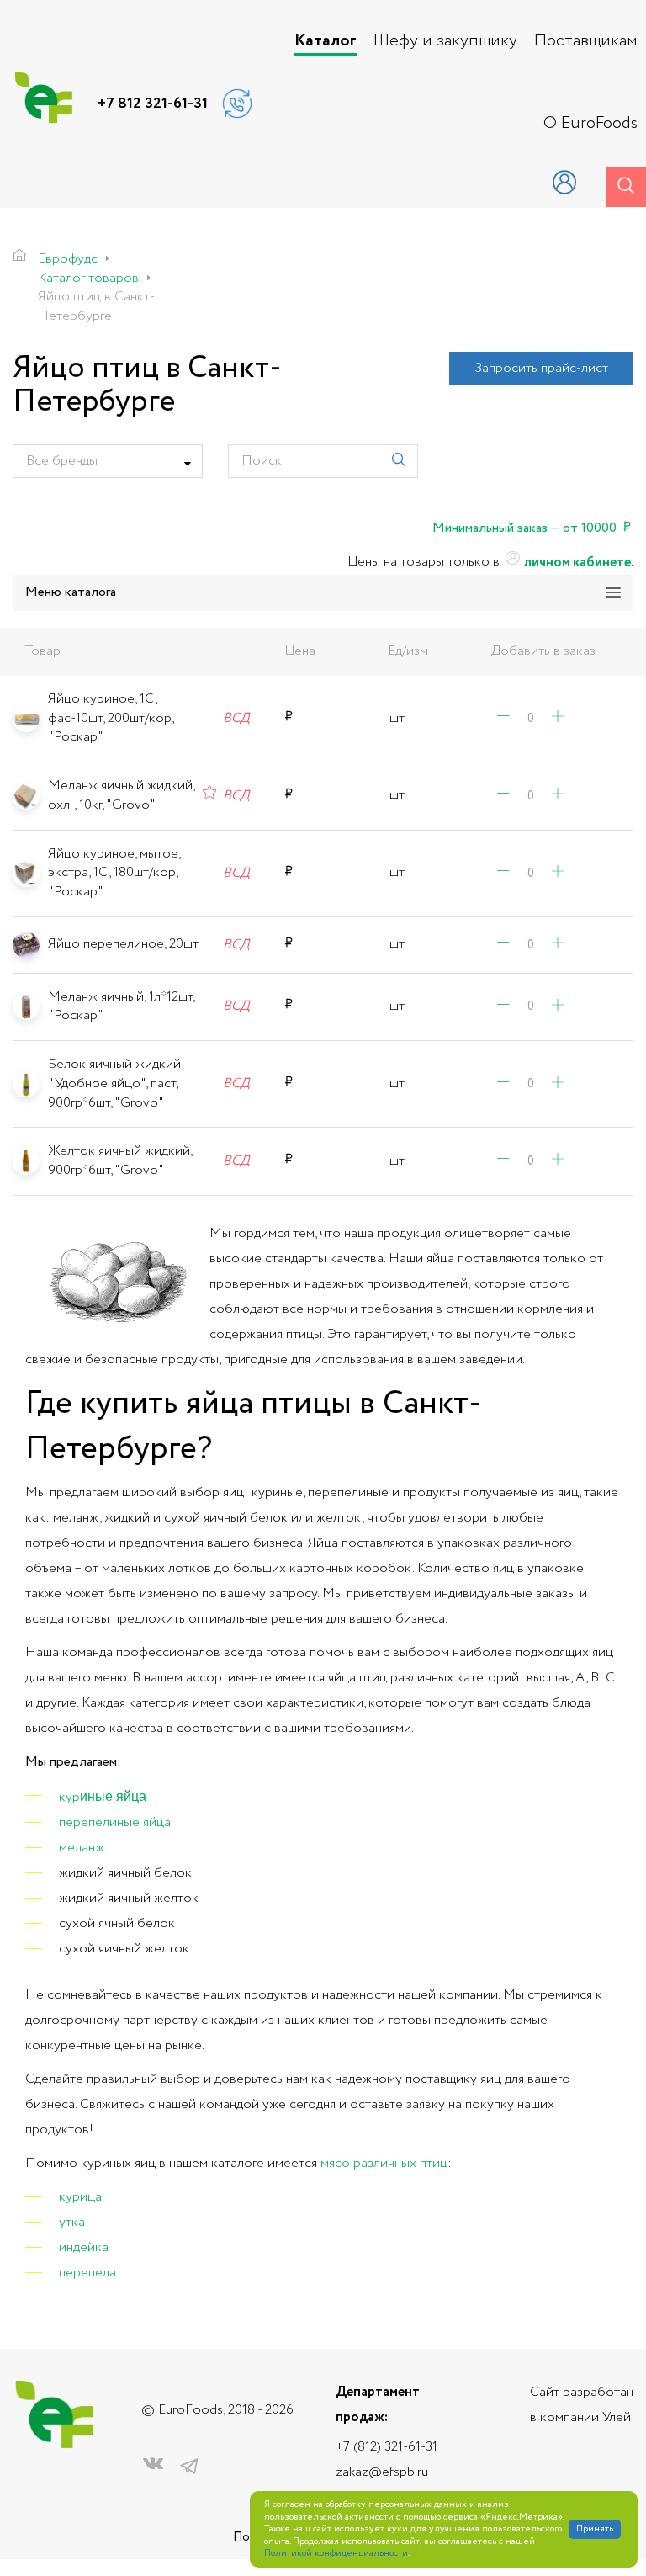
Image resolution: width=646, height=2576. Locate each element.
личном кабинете (576, 563)
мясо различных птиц (384, 2163)
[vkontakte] (153, 2467)
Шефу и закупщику (445, 41)
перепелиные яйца (115, 1822)
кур (69, 1797)
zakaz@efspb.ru (382, 2472)
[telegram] (189, 2467)
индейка (84, 2247)
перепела (87, 2273)
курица (80, 2197)
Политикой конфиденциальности (336, 2554)
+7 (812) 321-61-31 (387, 2447)
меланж (82, 1848)
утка (72, 2222)
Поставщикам (586, 41)
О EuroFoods (590, 124)
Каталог (326, 41)
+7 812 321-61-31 (153, 104)
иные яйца (113, 1795)
